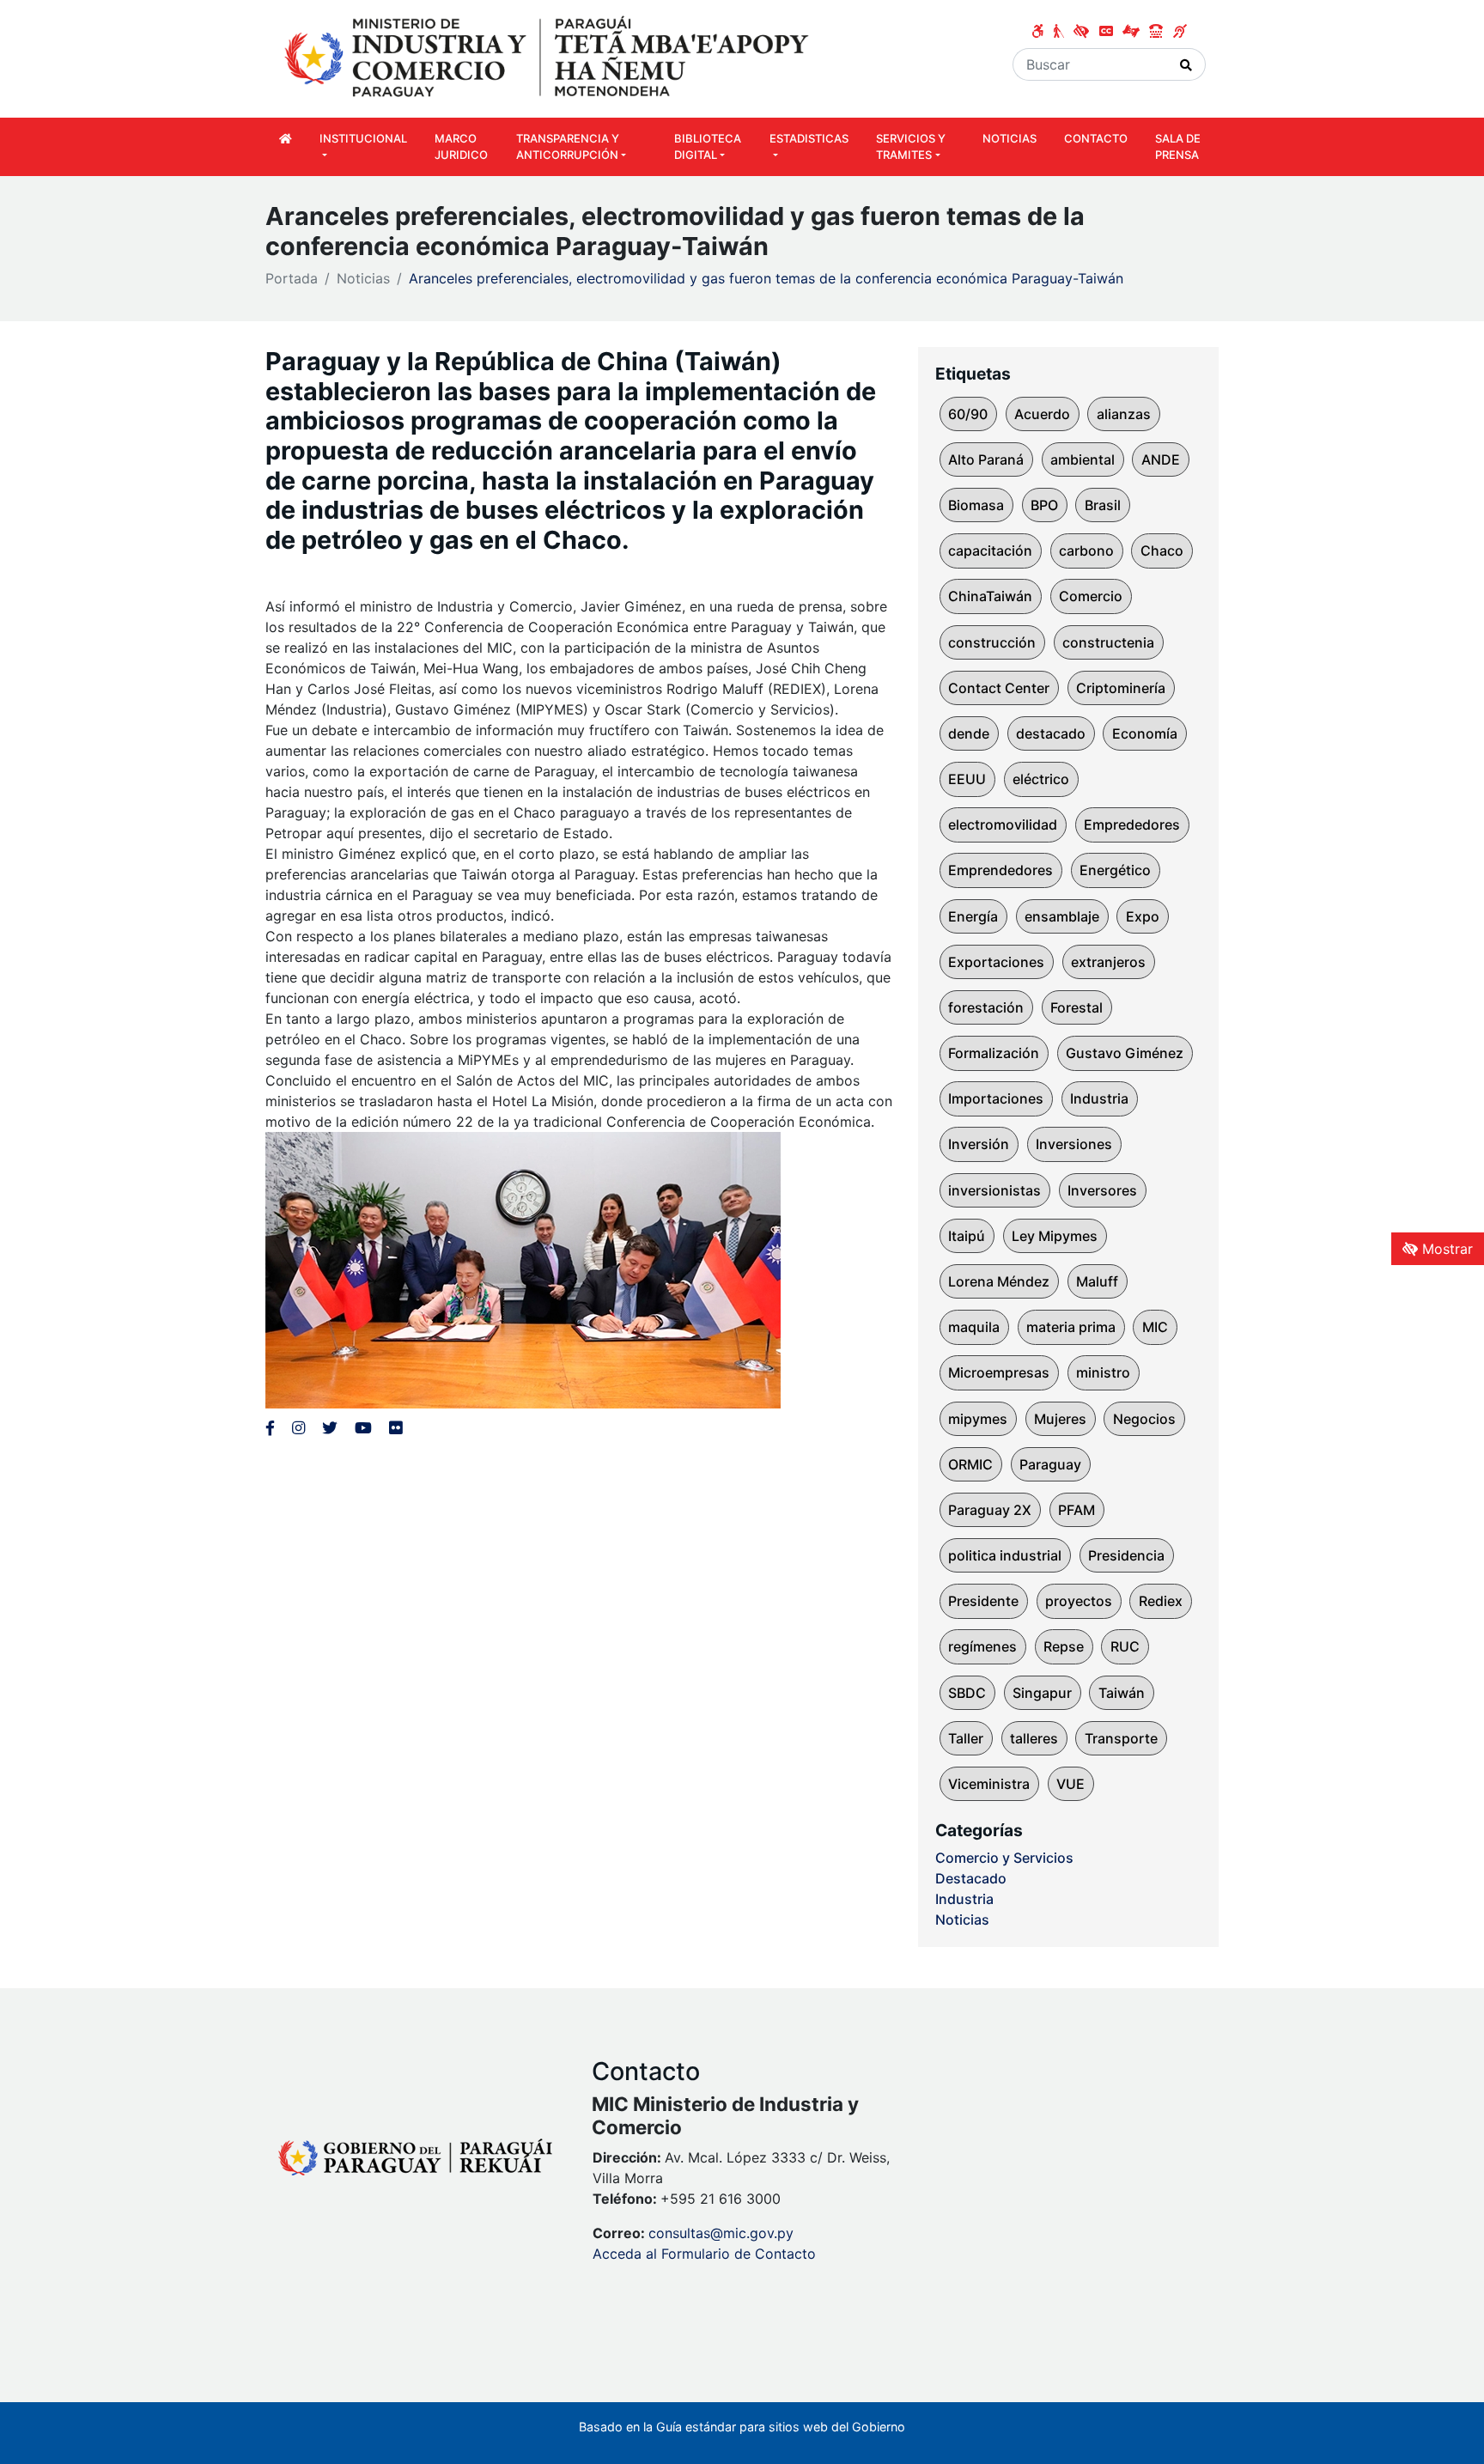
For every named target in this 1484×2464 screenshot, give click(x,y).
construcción (992, 642)
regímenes (982, 1646)
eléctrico (1041, 779)
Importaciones (996, 1098)
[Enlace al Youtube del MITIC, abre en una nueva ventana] (363, 1428)
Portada (292, 278)
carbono (1086, 551)
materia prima (1071, 1327)
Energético (1115, 870)
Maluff (1097, 1281)
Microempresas (999, 1372)
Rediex (1161, 1601)
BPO (1044, 505)
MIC (1155, 1327)
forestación (986, 1007)
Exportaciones (996, 962)
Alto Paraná (986, 459)
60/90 (968, 414)
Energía (973, 916)
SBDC (967, 1693)
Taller (966, 1738)
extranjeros (1108, 962)
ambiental (1083, 459)
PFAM (1077, 1510)
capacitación (990, 551)
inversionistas (994, 1190)
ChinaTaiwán (990, 596)
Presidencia (1126, 1555)
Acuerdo (1042, 414)
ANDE (1161, 459)
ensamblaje (1062, 916)
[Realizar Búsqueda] (1186, 64)
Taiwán (1122, 1693)
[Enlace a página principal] (549, 58)
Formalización (994, 1053)
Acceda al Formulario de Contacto (704, 2254)
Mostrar (1445, 1249)
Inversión (979, 1144)
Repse (1064, 1646)
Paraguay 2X (990, 1510)
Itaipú (967, 1236)
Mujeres (1060, 1419)
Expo (1143, 916)
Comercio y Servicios (1004, 1858)
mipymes (978, 1419)
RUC (1125, 1646)
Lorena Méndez (999, 1281)
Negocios (1144, 1419)
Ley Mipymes (1055, 1236)
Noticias (363, 278)
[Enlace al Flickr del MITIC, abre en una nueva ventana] (395, 1428)
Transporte (1121, 1738)
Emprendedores (1000, 870)
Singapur (1042, 1693)
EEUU (967, 779)
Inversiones (1074, 1144)
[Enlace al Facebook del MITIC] (270, 1428)
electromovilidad (1003, 824)
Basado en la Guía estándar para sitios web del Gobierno (742, 2427)
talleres (1034, 1738)
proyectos (1079, 1601)
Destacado (971, 1878)
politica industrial (1005, 1555)
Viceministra (989, 1784)
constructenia (1108, 642)
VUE (1070, 1784)
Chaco (1162, 551)
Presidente (983, 1601)
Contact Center (999, 688)
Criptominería (1121, 688)
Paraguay (1050, 1464)
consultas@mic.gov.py (721, 2233)
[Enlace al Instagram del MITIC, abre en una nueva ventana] (298, 1428)
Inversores (1102, 1190)
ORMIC (970, 1464)
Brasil (1103, 505)
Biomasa (976, 505)
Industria (1099, 1098)
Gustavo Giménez (1125, 1053)
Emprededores (1132, 824)
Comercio (1091, 596)
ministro (1103, 1372)
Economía (1145, 733)
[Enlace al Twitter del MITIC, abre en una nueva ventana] (330, 1428)
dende (969, 733)
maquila (974, 1327)
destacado (1051, 733)
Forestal (1077, 1007)
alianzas (1124, 414)
